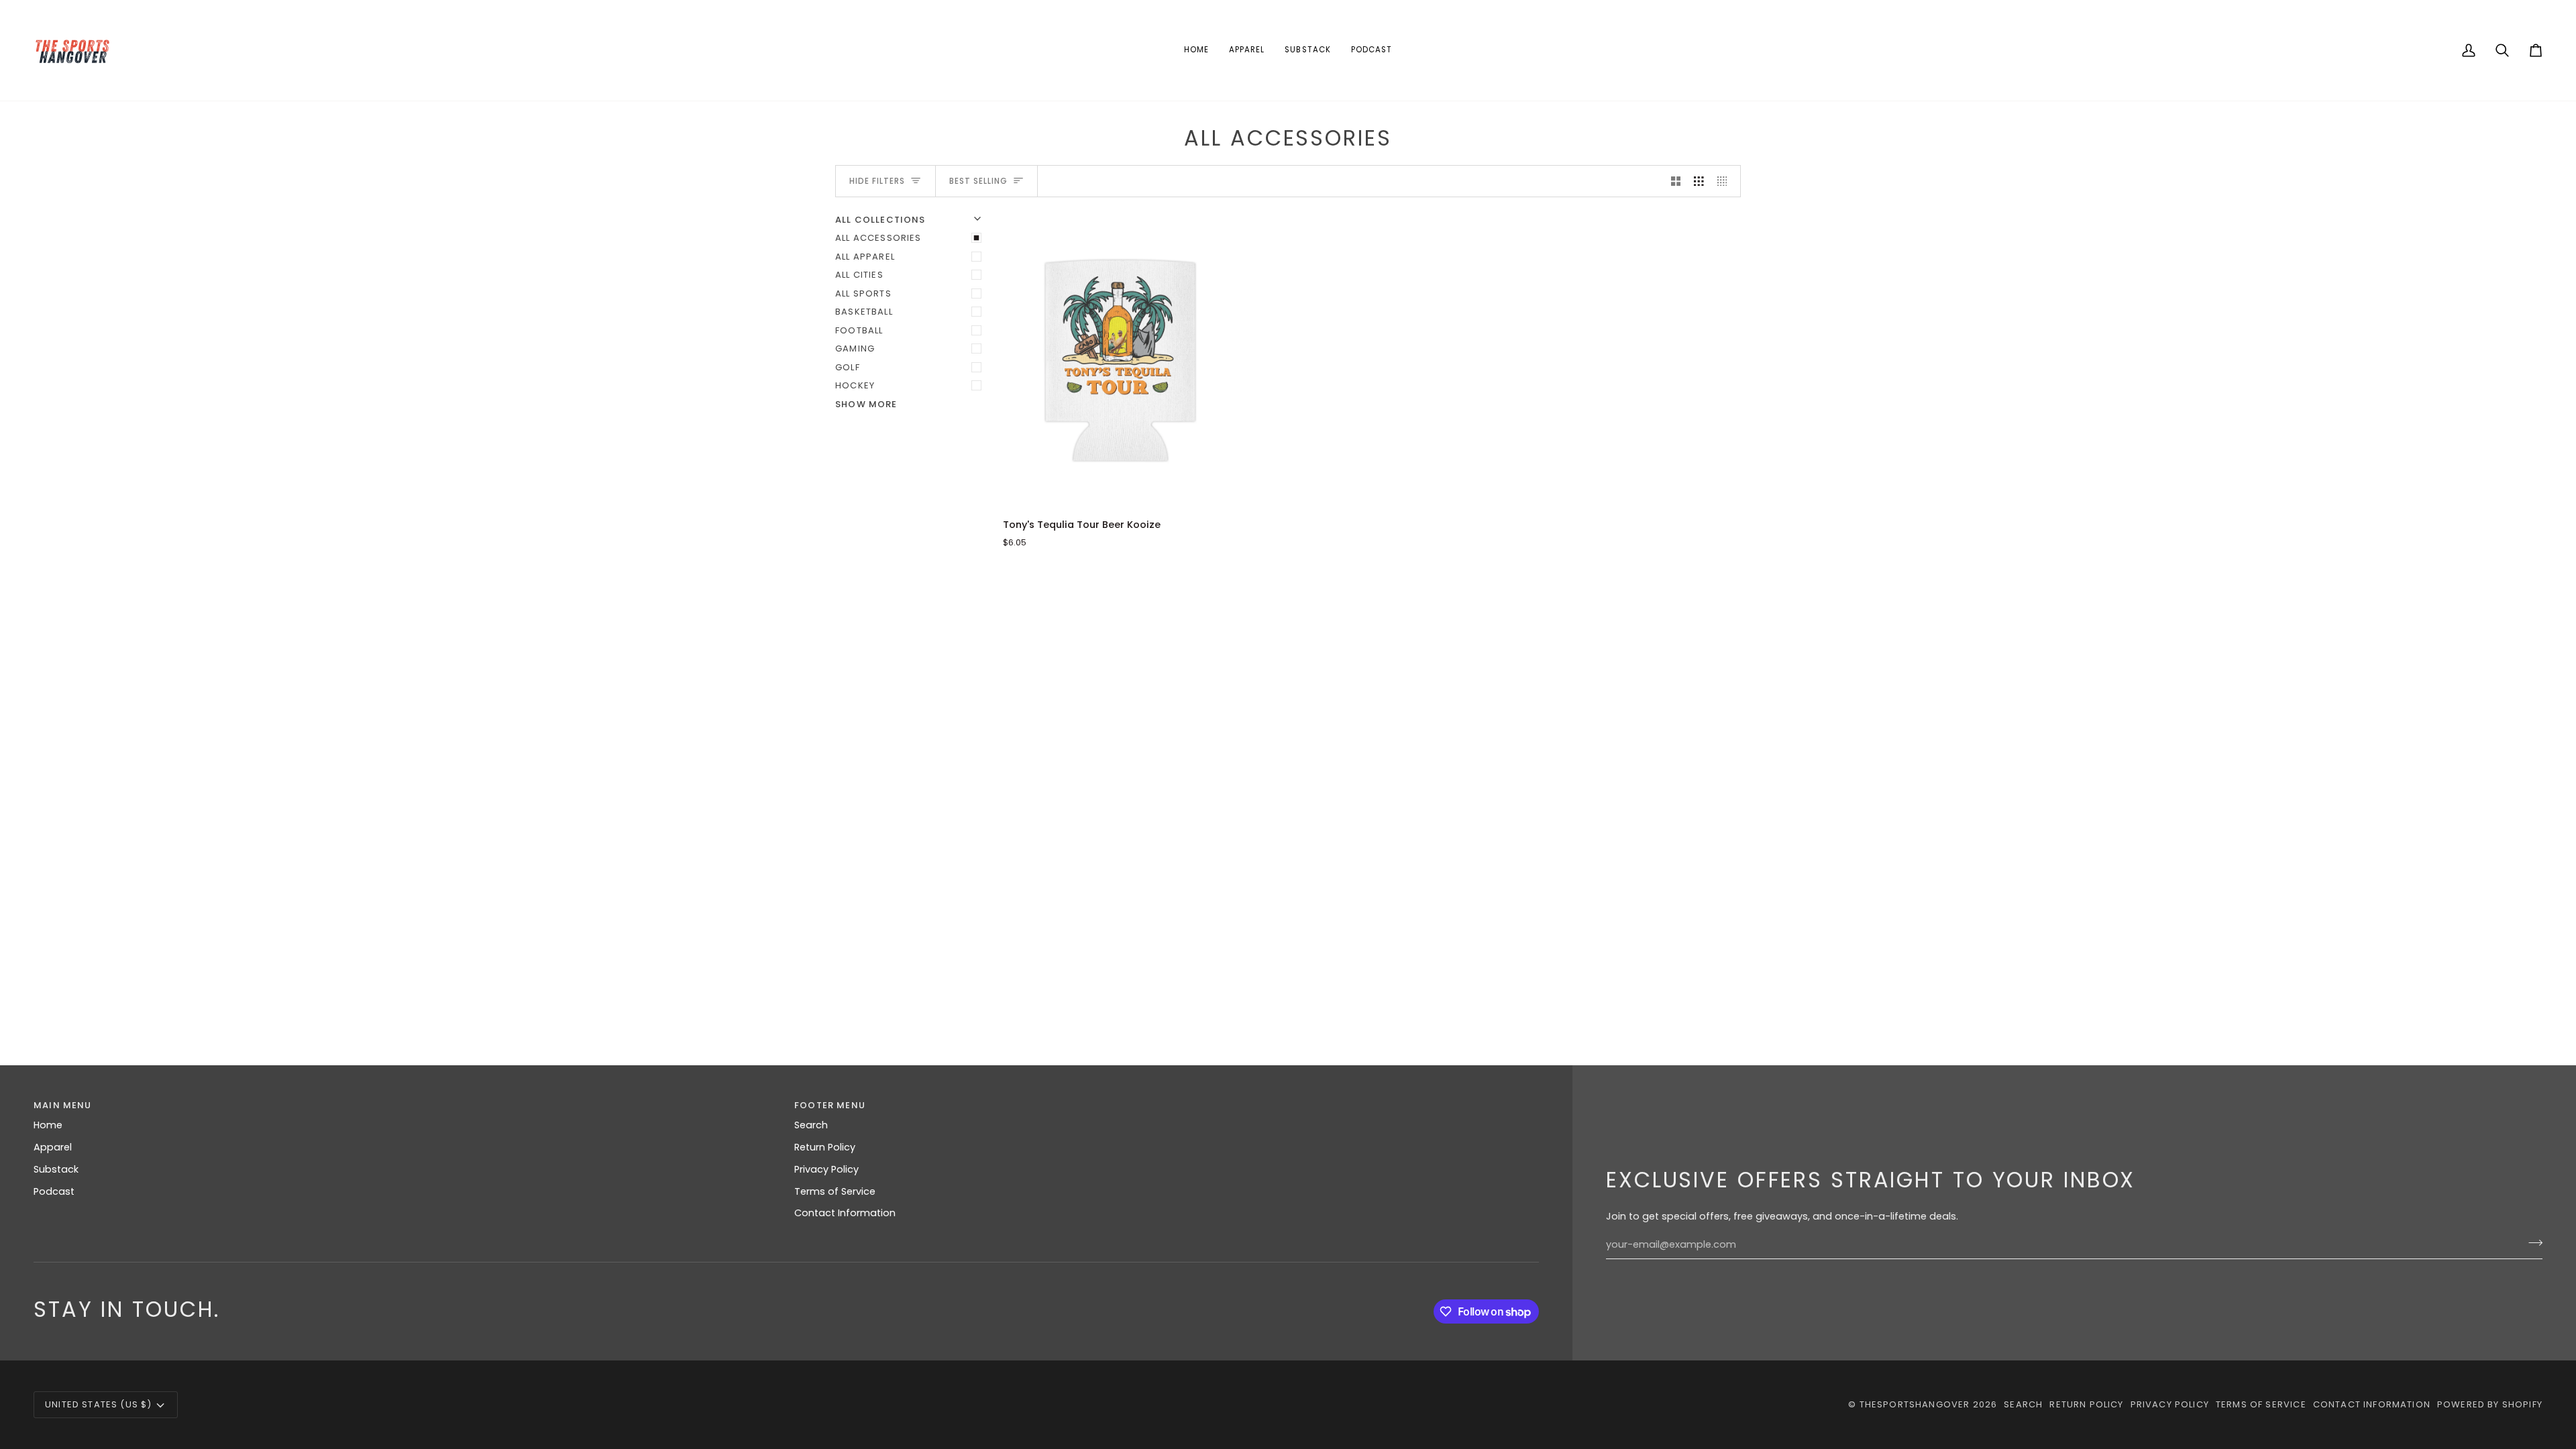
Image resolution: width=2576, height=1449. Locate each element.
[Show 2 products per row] (1676, 181)
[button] (1247, 50)
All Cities (859, 275)
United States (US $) (98, 1404)
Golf (848, 367)
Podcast (54, 1191)
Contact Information (845, 1213)
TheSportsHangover (1915, 1404)
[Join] (2531, 1243)
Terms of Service (835, 1191)
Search (811, 1125)
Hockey (855, 385)
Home (48, 1125)
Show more (866, 404)
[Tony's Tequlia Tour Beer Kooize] (1121, 360)
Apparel (53, 1147)
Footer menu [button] (830, 1105)
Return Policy (825, 1147)
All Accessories (878, 238)
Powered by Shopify (2490, 1404)
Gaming (855, 348)
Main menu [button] (63, 1105)
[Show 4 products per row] (1726, 181)
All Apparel (865, 257)
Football (859, 330)
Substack (56, 1169)
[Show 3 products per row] (1699, 181)
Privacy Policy (826, 1169)
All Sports (863, 293)
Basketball (864, 312)
